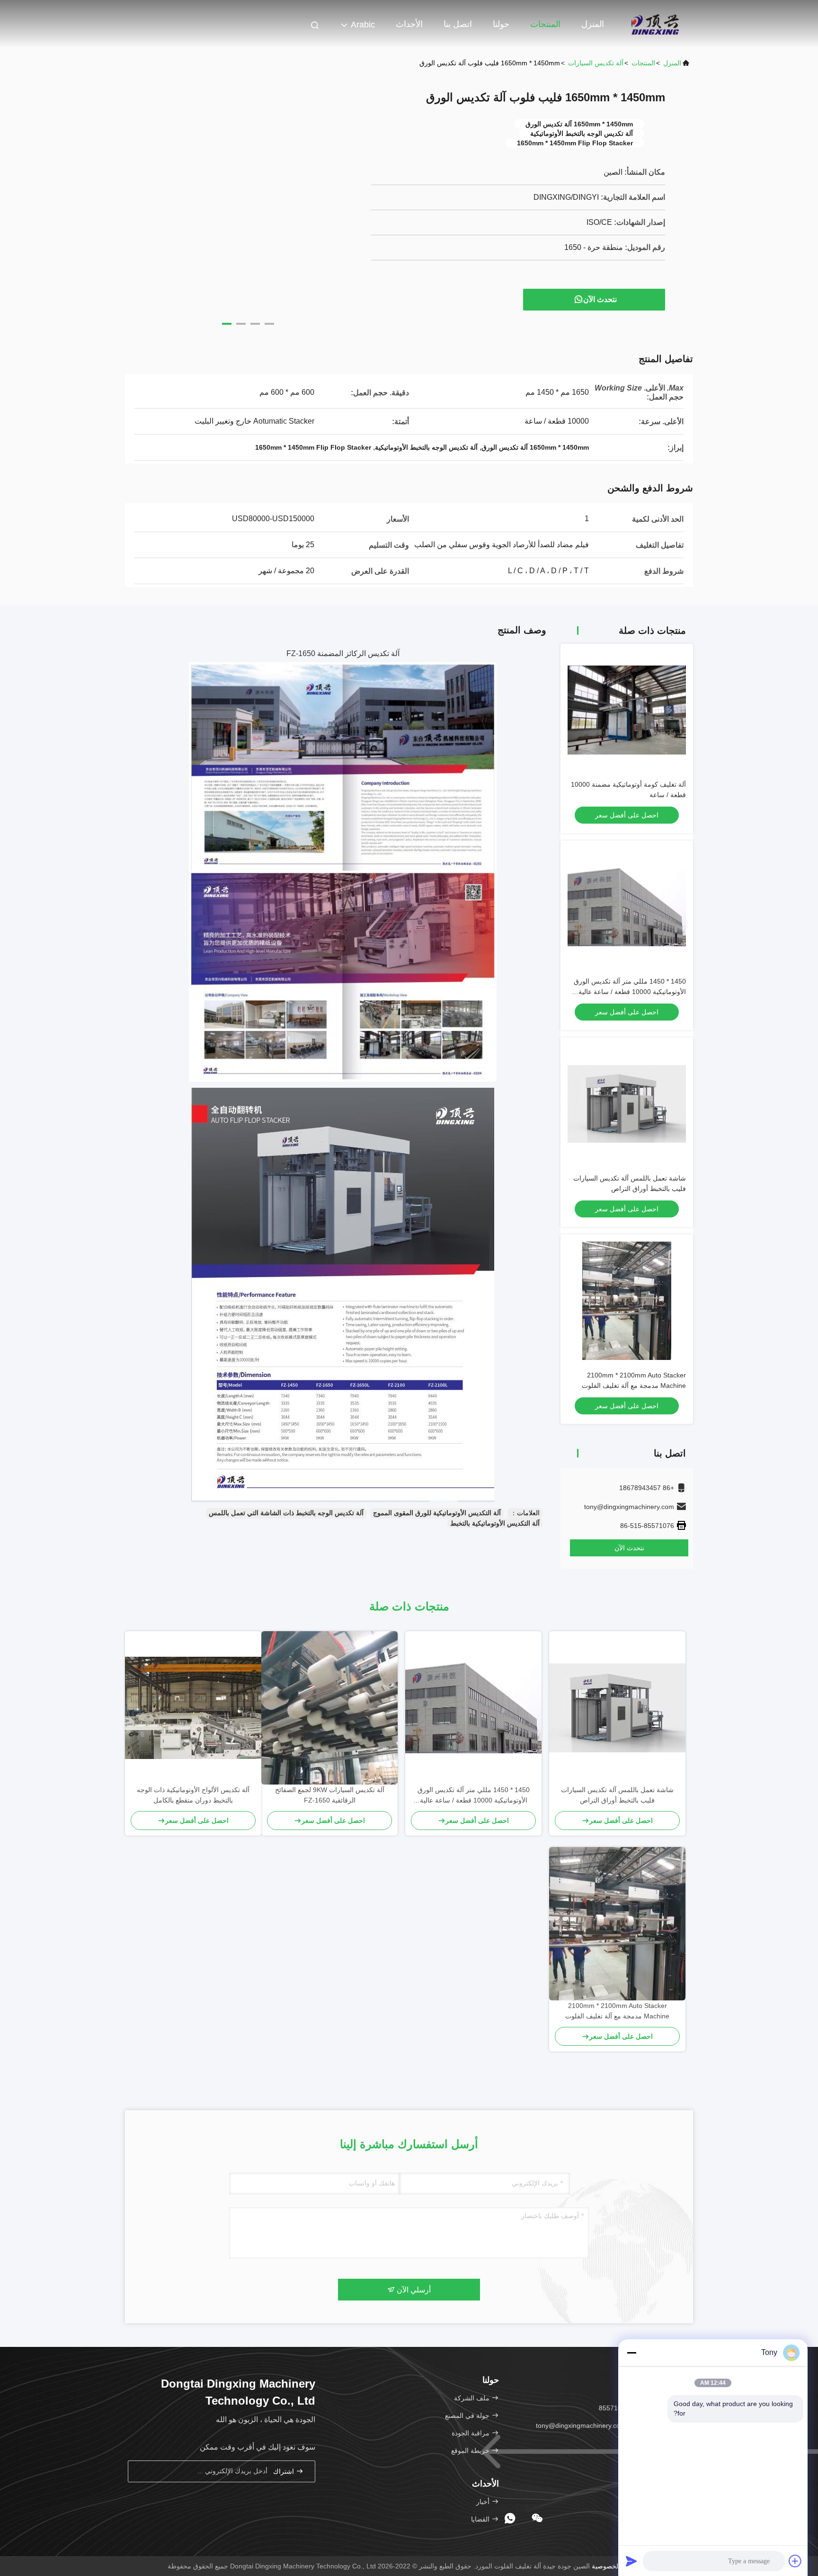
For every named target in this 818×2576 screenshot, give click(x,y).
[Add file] (795, 2561)
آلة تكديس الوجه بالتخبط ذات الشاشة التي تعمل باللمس (286, 1513)
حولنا (501, 24)
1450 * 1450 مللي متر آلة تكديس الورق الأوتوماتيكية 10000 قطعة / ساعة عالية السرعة (630, 992)
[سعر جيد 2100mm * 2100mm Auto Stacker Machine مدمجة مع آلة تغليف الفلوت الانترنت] (627, 1301)
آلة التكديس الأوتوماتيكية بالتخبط (495, 1523)
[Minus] (631, 2353)
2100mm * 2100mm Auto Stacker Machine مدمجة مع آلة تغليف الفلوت (617, 2011)
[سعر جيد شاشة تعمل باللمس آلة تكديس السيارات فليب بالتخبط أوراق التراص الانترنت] (627, 1104)
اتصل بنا (458, 24)
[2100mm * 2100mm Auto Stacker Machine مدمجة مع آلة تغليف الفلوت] (617, 1924)
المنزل (593, 24)
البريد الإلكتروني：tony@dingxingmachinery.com (607, 2425)
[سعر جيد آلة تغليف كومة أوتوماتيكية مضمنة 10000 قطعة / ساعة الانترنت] (627, 710)
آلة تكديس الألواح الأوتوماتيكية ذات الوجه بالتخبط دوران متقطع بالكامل (193, 1795)
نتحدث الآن (600, 299)
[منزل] (655, 24)
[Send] (631, 2561)
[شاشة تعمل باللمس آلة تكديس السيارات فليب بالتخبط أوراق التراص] (617, 1708)
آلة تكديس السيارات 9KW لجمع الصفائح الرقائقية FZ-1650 (330, 1795)
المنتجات (545, 24)
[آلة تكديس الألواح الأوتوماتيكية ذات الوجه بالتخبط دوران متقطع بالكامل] (193, 1708)
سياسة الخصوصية (616, 2566)
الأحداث (409, 24)
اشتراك (285, 2472)
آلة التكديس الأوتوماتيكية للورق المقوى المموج (437, 1513)
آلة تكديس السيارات (596, 63)
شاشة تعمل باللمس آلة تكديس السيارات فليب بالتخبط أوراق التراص (617, 1795)
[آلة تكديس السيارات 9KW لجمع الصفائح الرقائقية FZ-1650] (329, 1708)
